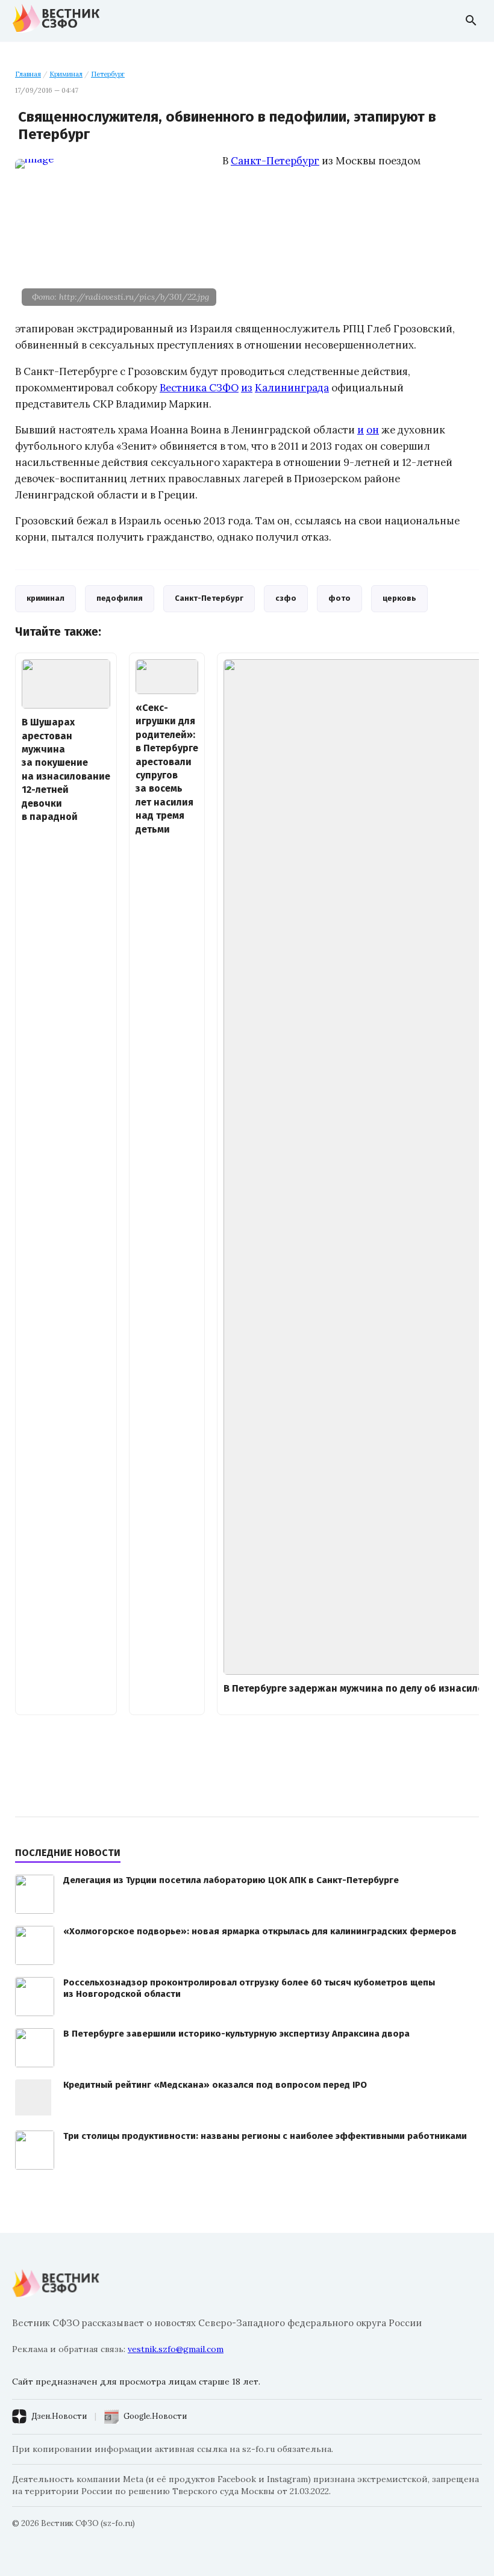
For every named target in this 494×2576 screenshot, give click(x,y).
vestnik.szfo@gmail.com (176, 2349)
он (373, 430)
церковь (399, 598)
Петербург (108, 74)
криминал (45, 598)
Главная (28, 74)
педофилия (120, 598)
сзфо (286, 598)
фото (339, 598)
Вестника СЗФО (199, 388)
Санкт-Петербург (275, 161)
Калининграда (292, 388)
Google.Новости (155, 2416)
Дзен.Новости (59, 2416)
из (247, 388)
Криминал (66, 74)
